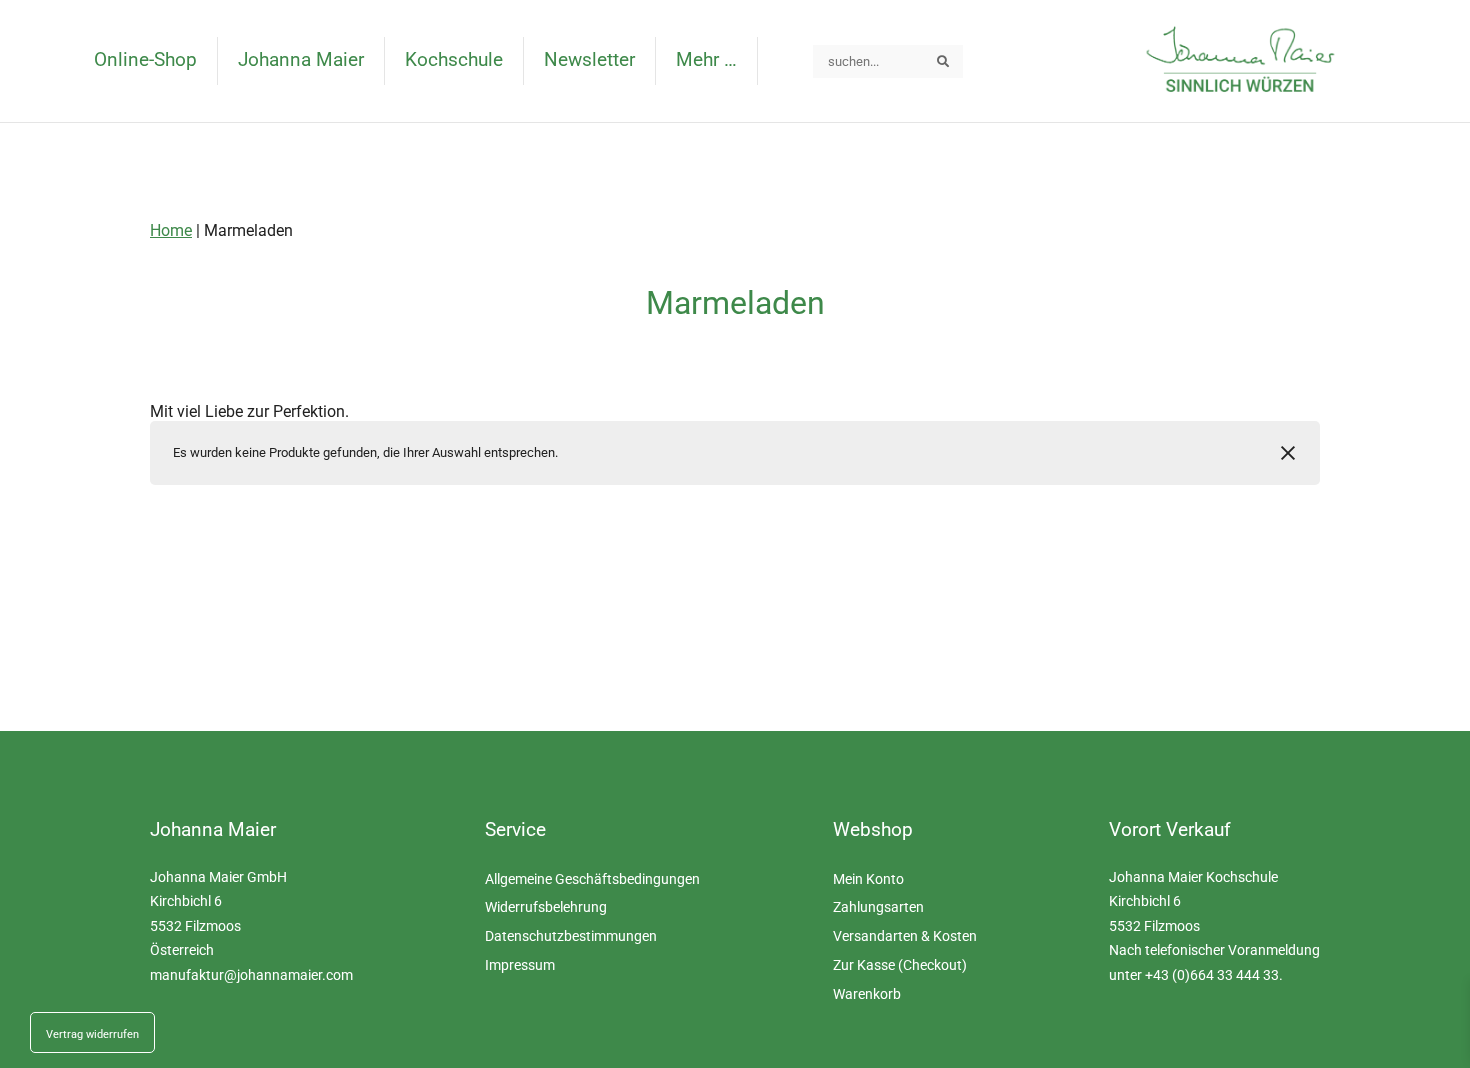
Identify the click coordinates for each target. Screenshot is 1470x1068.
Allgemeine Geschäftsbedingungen (592, 879)
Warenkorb (867, 994)
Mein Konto (868, 879)
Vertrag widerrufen (92, 1034)
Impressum (520, 965)
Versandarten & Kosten (905, 936)
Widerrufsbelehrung (546, 907)
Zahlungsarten (878, 907)
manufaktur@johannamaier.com (251, 975)
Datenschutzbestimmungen (571, 936)
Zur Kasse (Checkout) (900, 965)
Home (171, 230)
